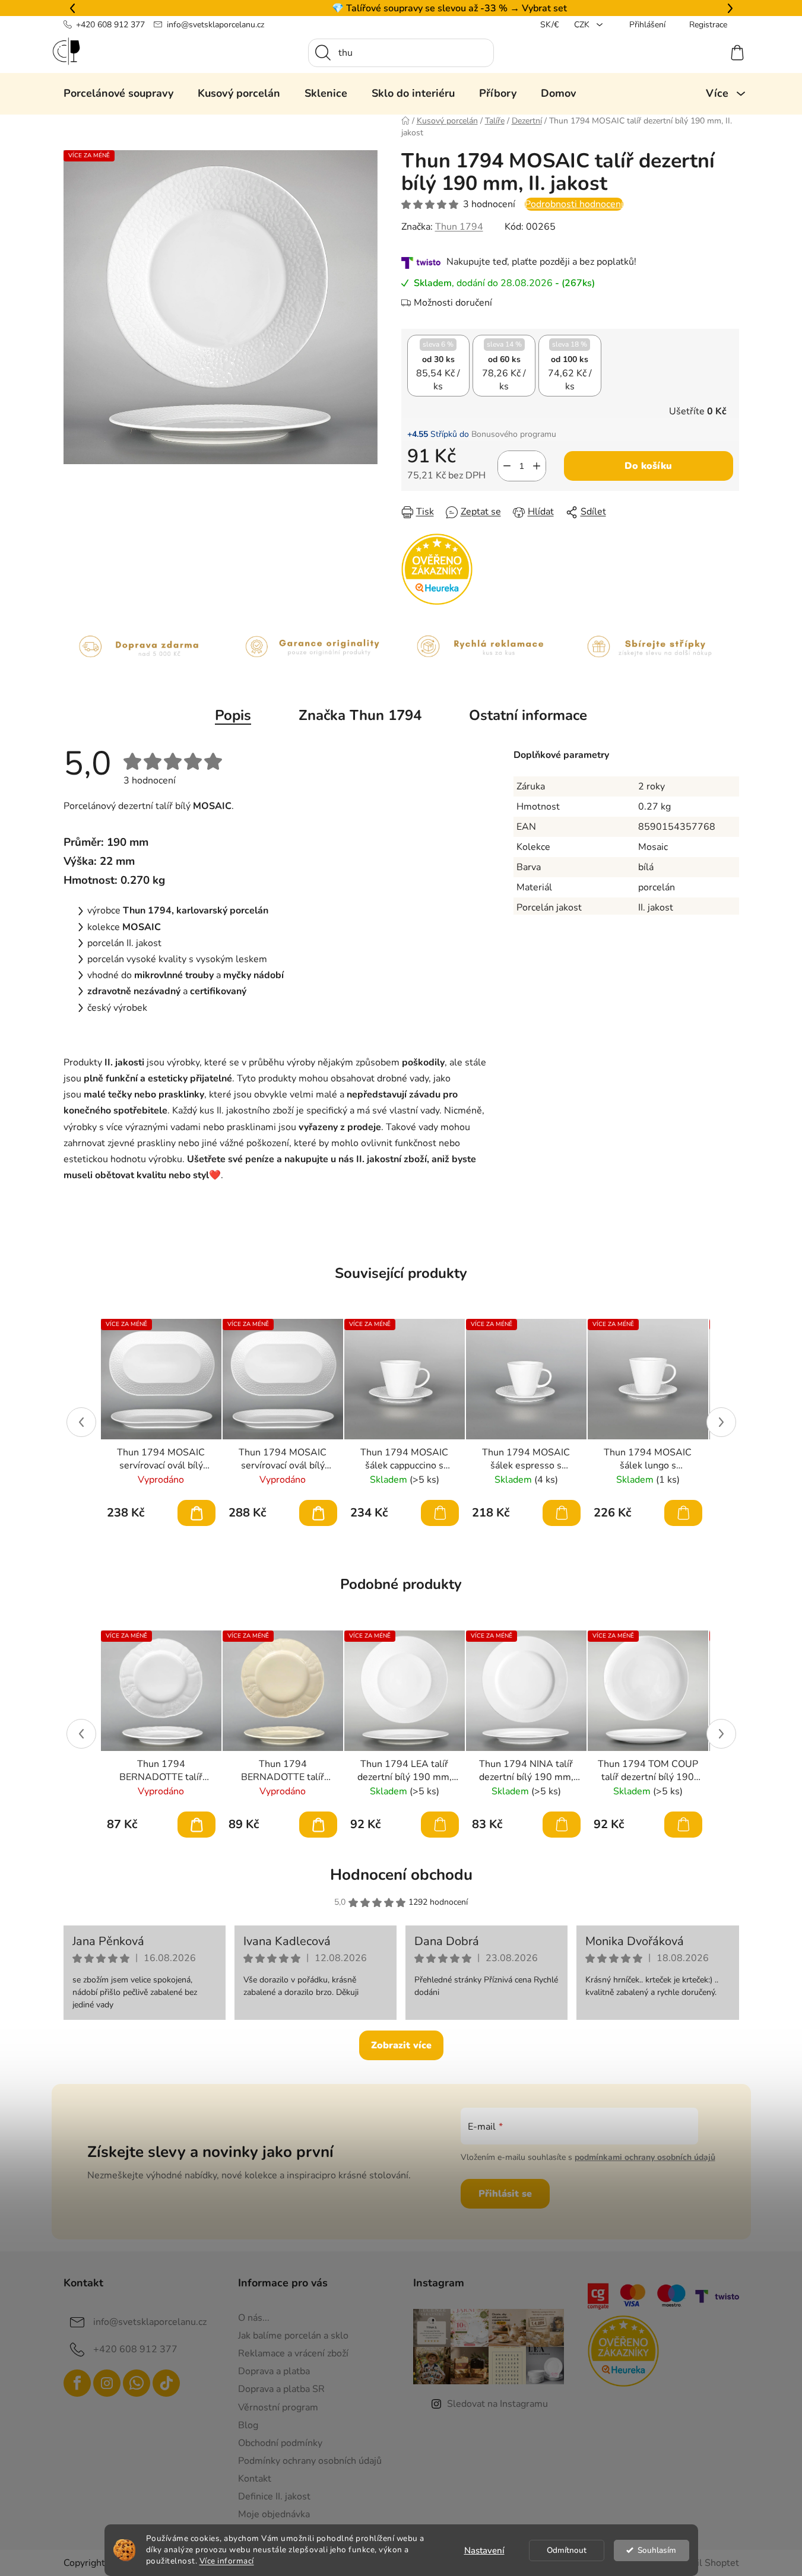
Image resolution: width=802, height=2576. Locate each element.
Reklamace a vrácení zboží (293, 2353)
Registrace (708, 25)
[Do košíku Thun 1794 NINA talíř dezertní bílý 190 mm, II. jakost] (562, 1825)
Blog (248, 2425)
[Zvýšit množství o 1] (537, 466)
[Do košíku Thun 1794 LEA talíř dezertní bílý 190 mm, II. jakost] (440, 1825)
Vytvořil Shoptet (704, 2563)
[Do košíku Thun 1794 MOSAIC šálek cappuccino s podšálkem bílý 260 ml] (440, 1513)
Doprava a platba (274, 2371)
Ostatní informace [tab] (528, 715)
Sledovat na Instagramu (497, 2404)
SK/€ (549, 25)
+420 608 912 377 (110, 25)
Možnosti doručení (453, 303)
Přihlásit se (505, 2194)
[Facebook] (77, 2383)
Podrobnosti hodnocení (574, 204)
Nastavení (484, 2550)
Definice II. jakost (274, 2496)
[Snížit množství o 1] (507, 466)
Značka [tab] (360, 715)
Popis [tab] (233, 715)
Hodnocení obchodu (401, 1875)
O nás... (254, 2318)
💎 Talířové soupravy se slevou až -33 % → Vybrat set (401, 8)
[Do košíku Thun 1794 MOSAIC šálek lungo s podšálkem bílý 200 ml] (683, 1513)
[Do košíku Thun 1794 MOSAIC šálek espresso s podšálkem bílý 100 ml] (562, 1513)
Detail (196, 1513)
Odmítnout (567, 2550)
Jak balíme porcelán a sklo (293, 2336)
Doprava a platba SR (281, 2389)
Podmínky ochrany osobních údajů (310, 2461)
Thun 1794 (459, 227)
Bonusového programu (514, 434)
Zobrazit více (401, 2045)
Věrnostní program (278, 2407)
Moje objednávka (274, 2514)
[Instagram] (107, 2383)
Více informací (227, 2561)
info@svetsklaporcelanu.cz (215, 25)
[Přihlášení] (694, 53)
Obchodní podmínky (280, 2443)
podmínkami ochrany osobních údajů (645, 2157)
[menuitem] (118, 93)
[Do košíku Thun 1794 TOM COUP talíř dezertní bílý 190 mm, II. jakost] (683, 1825)
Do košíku (648, 466)
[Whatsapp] (137, 2383)
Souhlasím (657, 2550)
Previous (81, 1422)
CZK (583, 25)
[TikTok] (166, 2383)
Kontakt (255, 2479)
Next (721, 1422)
